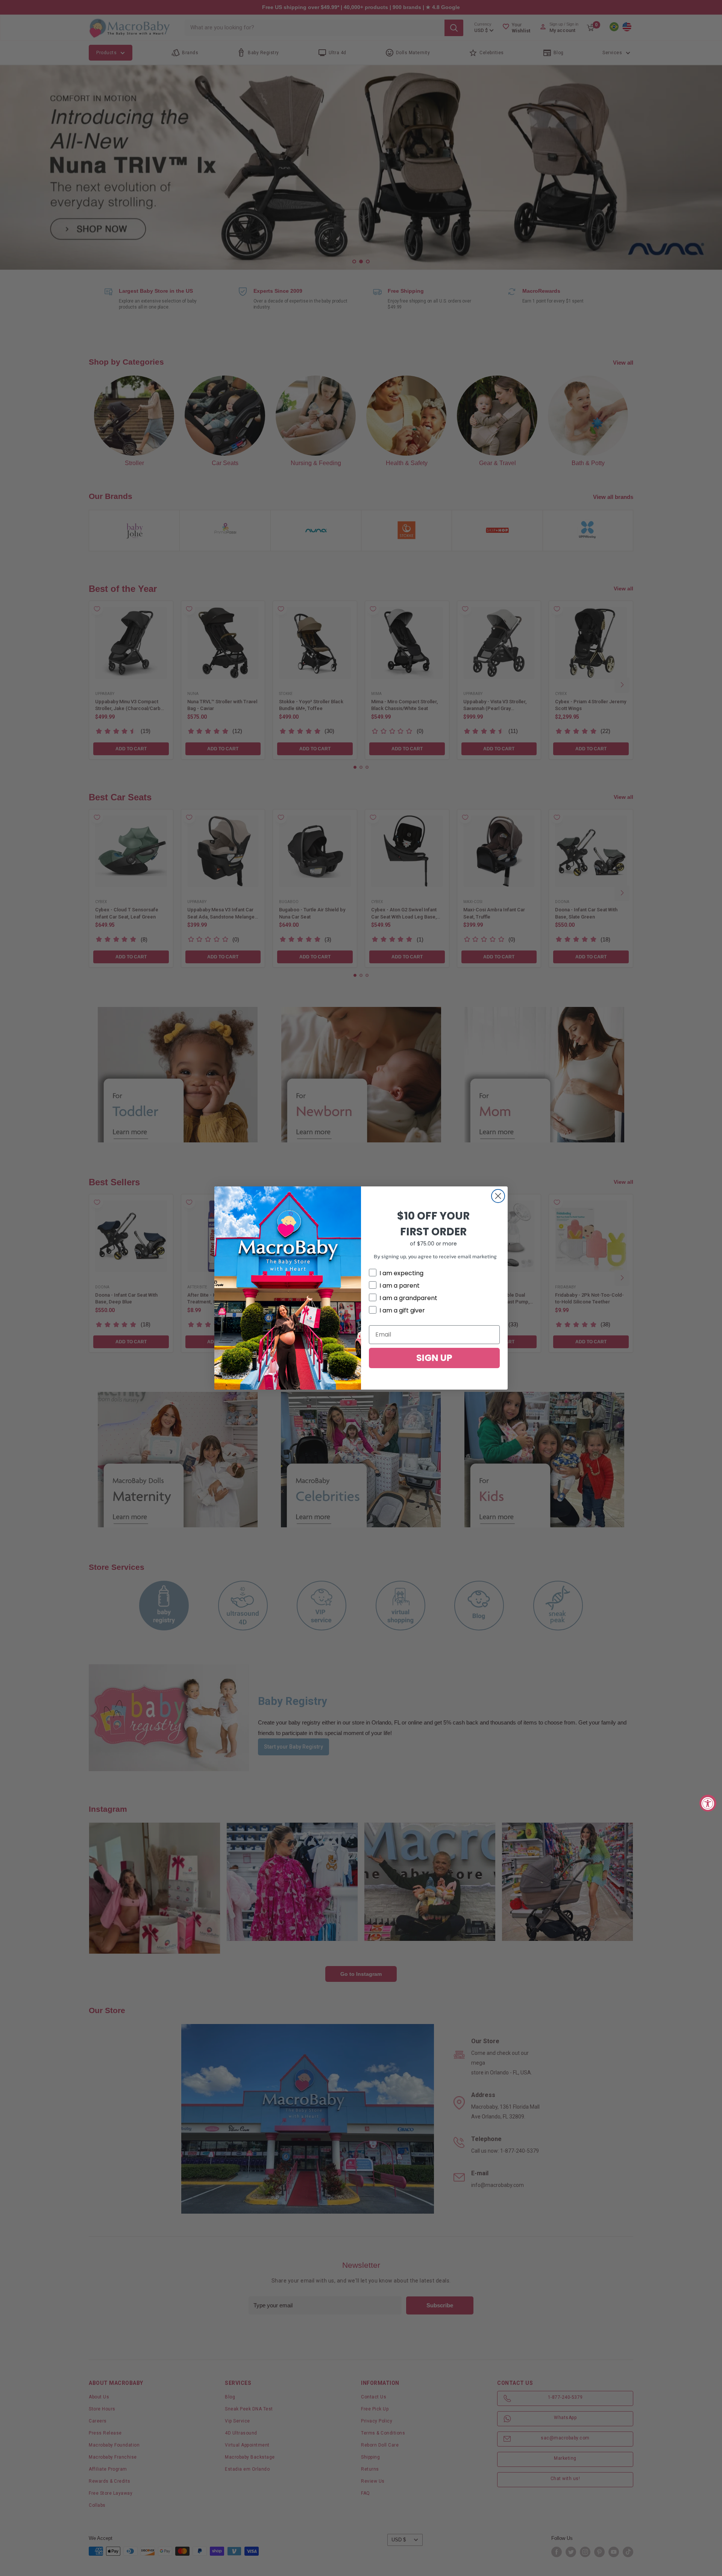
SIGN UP (434, 1358)
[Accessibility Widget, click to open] (708, 1803)
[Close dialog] (498, 1196)
